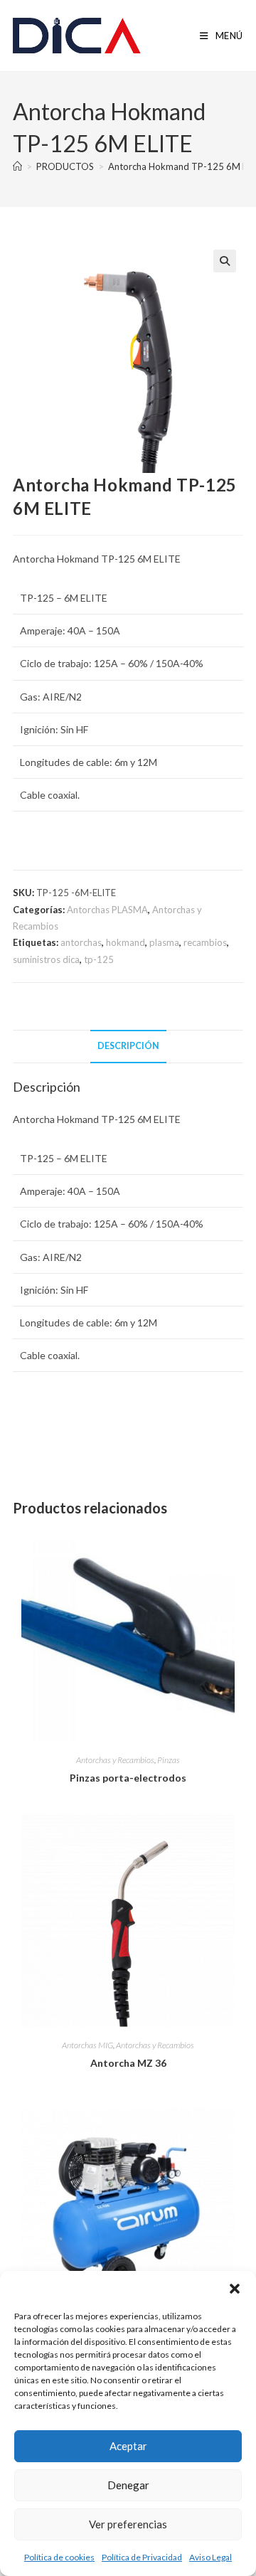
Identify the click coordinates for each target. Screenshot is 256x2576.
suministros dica (46, 959)
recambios (205, 942)
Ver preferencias (128, 2524)
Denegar (128, 2485)
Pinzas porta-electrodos (128, 1778)
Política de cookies (59, 2557)
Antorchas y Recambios (115, 1760)
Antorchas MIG (87, 2045)
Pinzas (169, 1760)
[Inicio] (17, 166)
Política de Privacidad (142, 2557)
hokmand (126, 942)
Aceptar (128, 2446)
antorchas (81, 942)
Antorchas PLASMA (107, 910)
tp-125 (99, 959)
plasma (164, 942)
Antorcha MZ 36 (128, 2063)
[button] (235, 2289)
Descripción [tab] (128, 1046)
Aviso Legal (210, 2557)
